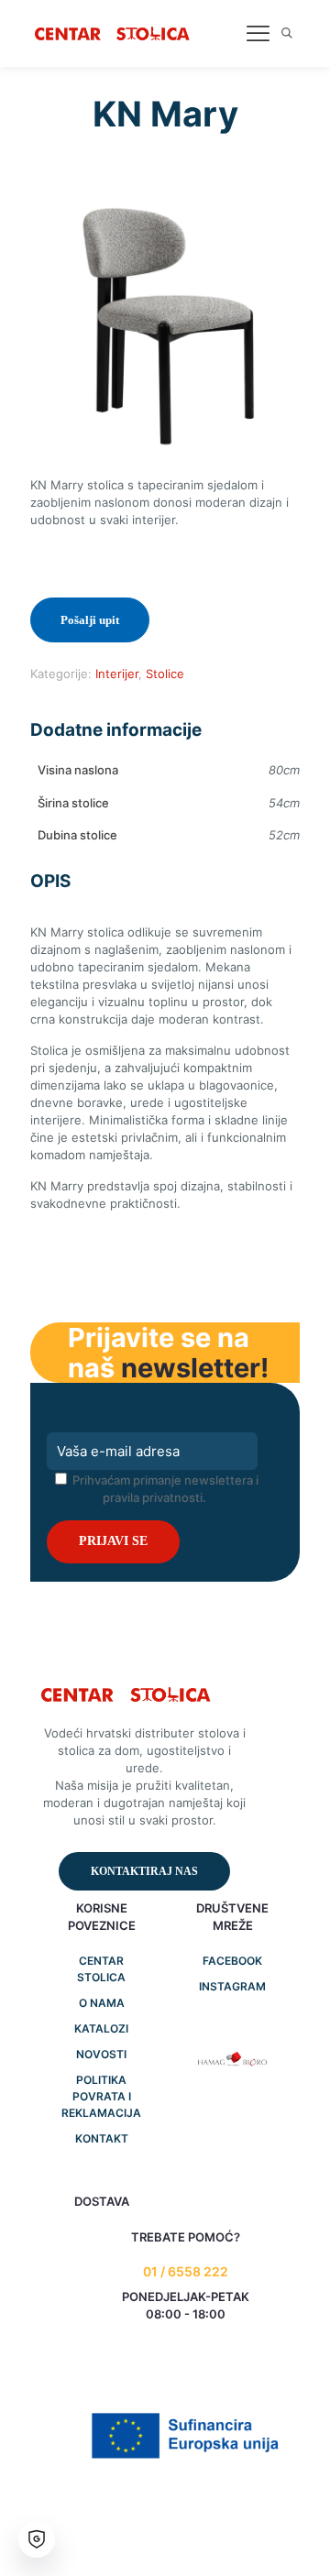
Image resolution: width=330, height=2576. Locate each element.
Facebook (232, 1961)
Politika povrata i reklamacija (101, 2096)
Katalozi (101, 2028)
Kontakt (102, 2138)
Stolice (165, 674)
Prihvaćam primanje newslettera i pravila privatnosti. (164, 1489)
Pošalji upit (90, 620)
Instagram (232, 1986)
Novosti (101, 2054)
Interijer (117, 674)
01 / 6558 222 (186, 2271)
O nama (102, 2003)
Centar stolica (101, 1969)
